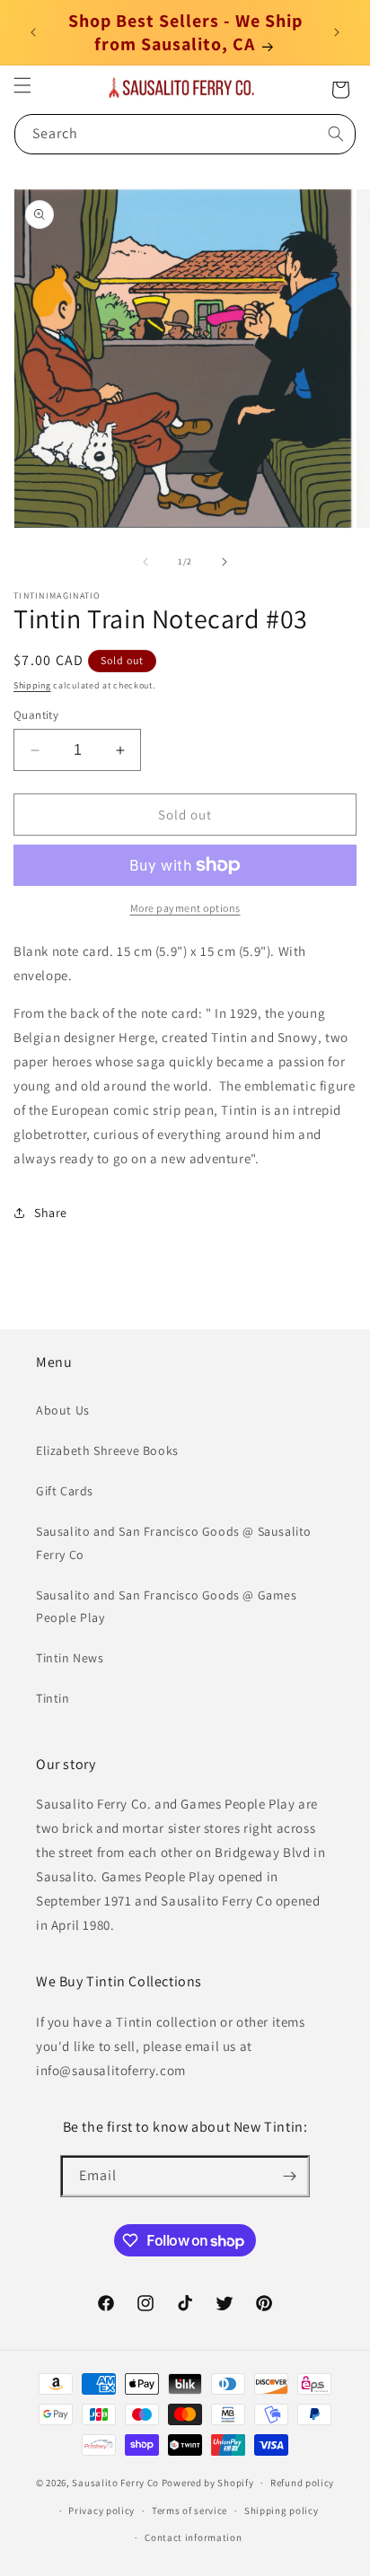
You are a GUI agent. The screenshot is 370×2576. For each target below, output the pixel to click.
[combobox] (185, 134)
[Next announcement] (337, 32)
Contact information (193, 2537)
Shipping (32, 685)
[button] (22, 85)
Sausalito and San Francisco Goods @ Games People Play (167, 1606)
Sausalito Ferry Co (115, 2483)
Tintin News (70, 1658)
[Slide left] (145, 562)
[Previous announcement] (33, 32)
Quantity (36, 715)
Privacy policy (101, 2510)
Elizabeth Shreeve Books (107, 1450)
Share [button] (51, 1213)
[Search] (336, 134)
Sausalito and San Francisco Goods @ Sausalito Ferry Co (174, 1542)
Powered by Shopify (208, 2483)
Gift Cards (65, 1491)
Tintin (53, 1698)
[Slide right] (225, 562)
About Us (63, 1410)
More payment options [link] (185, 908)
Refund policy (302, 2483)
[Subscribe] (289, 2176)
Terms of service (189, 2510)
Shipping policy (282, 2510)
